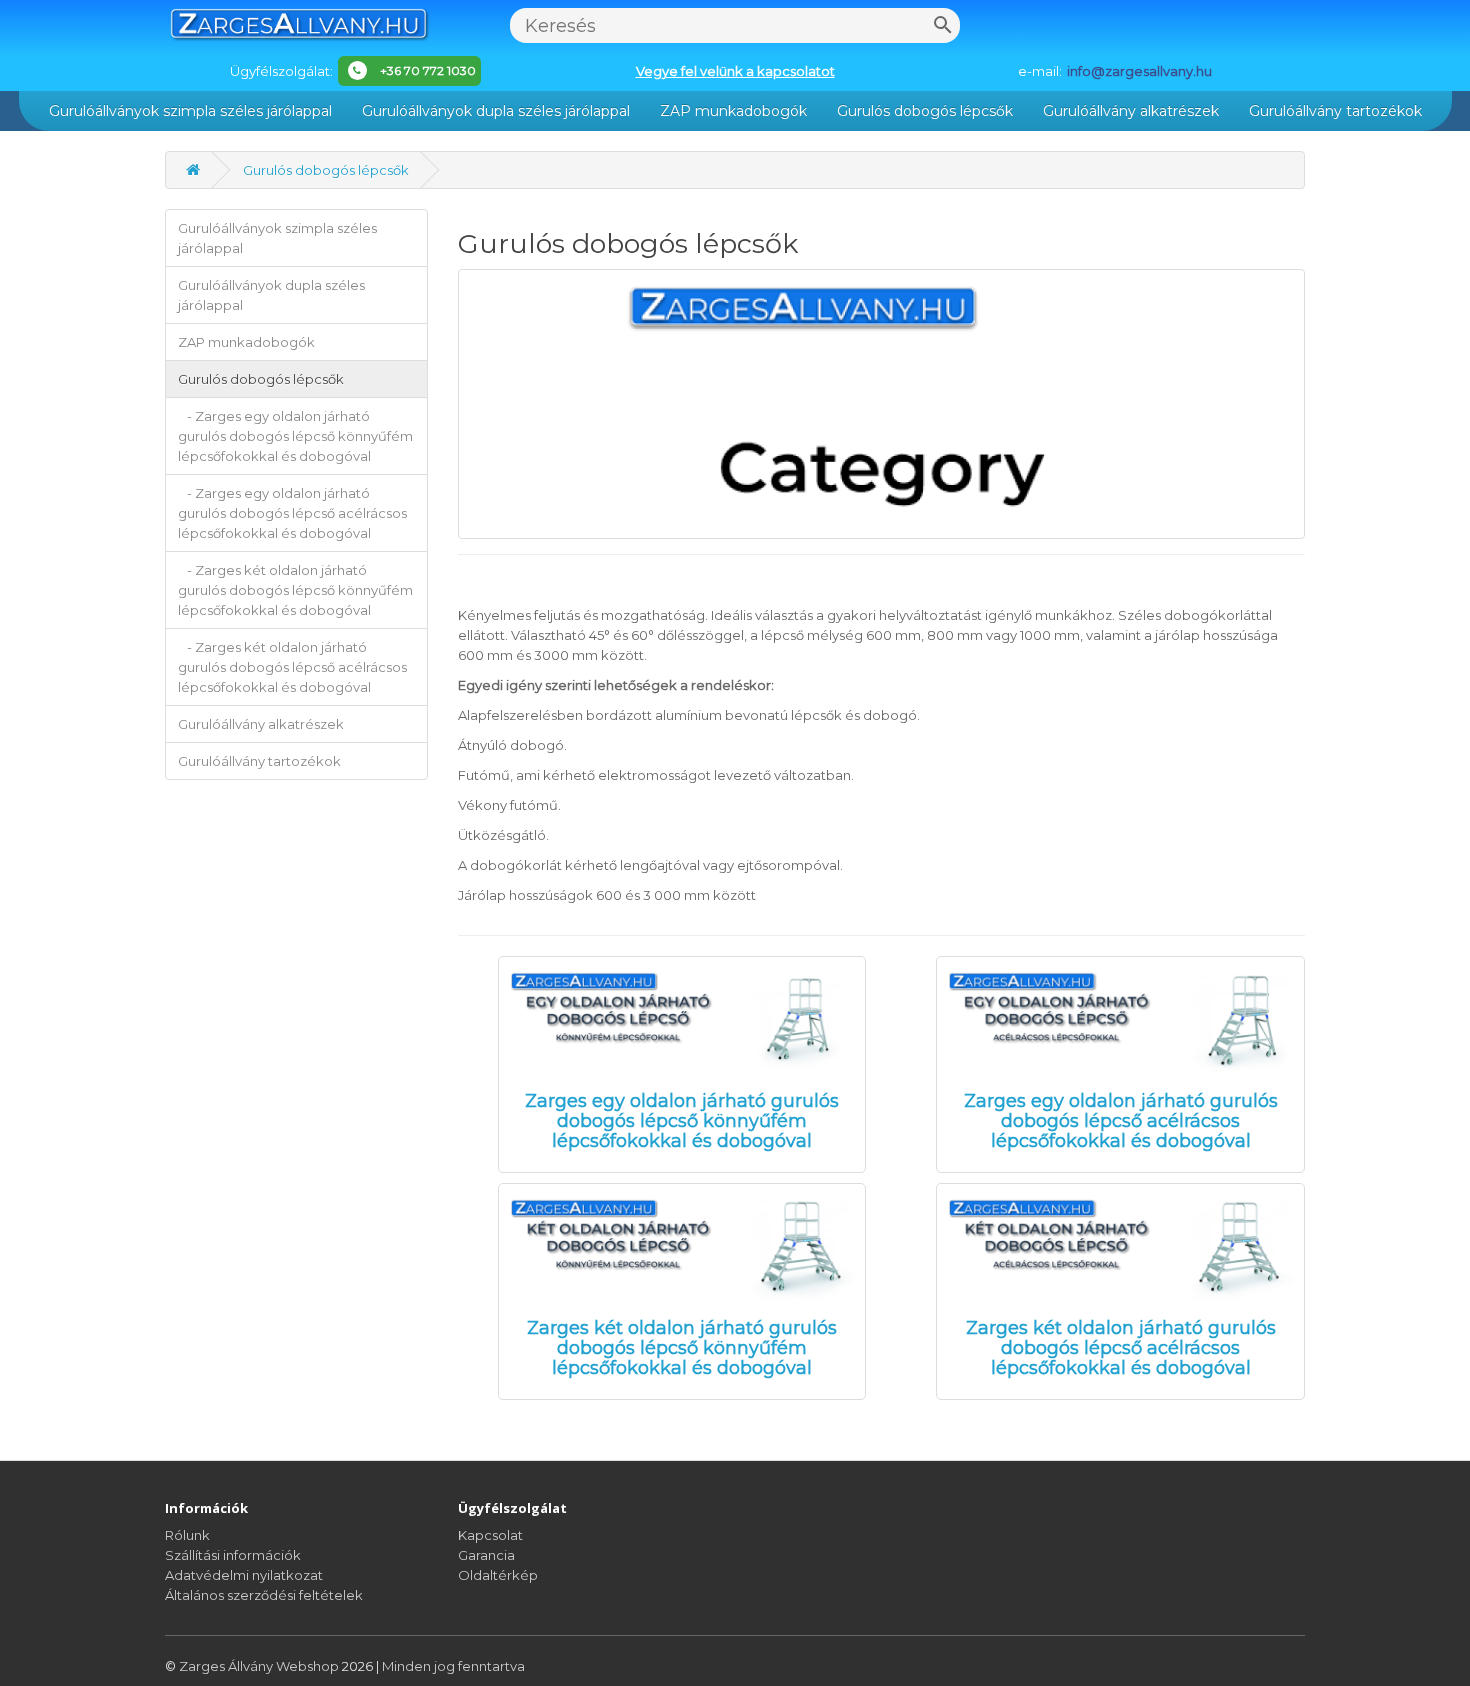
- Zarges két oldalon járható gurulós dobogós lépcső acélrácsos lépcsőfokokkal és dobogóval (292, 667)
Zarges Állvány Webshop (260, 1666)
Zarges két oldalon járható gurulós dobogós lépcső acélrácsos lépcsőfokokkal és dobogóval (1121, 1348)
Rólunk (187, 1535)
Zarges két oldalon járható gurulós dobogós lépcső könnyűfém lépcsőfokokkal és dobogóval (682, 1348)
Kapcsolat (490, 1535)
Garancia (486, 1555)
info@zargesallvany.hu (1139, 71)
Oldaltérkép (498, 1575)
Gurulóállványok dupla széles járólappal (496, 111)
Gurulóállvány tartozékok (1335, 111)
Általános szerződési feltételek (264, 1595)
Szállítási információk (233, 1555)
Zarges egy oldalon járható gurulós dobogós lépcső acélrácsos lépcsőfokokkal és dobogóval (1121, 1121)
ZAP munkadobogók (733, 111)
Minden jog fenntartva (453, 1666)
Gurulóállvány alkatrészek (1131, 111)
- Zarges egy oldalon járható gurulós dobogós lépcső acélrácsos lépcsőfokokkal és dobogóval (292, 513)
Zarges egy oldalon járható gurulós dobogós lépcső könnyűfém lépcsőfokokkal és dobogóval (682, 1121)
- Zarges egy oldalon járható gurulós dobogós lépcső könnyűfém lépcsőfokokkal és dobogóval (295, 436)
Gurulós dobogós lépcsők (925, 111)
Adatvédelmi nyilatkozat (244, 1575)
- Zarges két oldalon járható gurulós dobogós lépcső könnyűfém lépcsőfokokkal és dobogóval (295, 590)
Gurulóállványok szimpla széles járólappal (190, 111)
